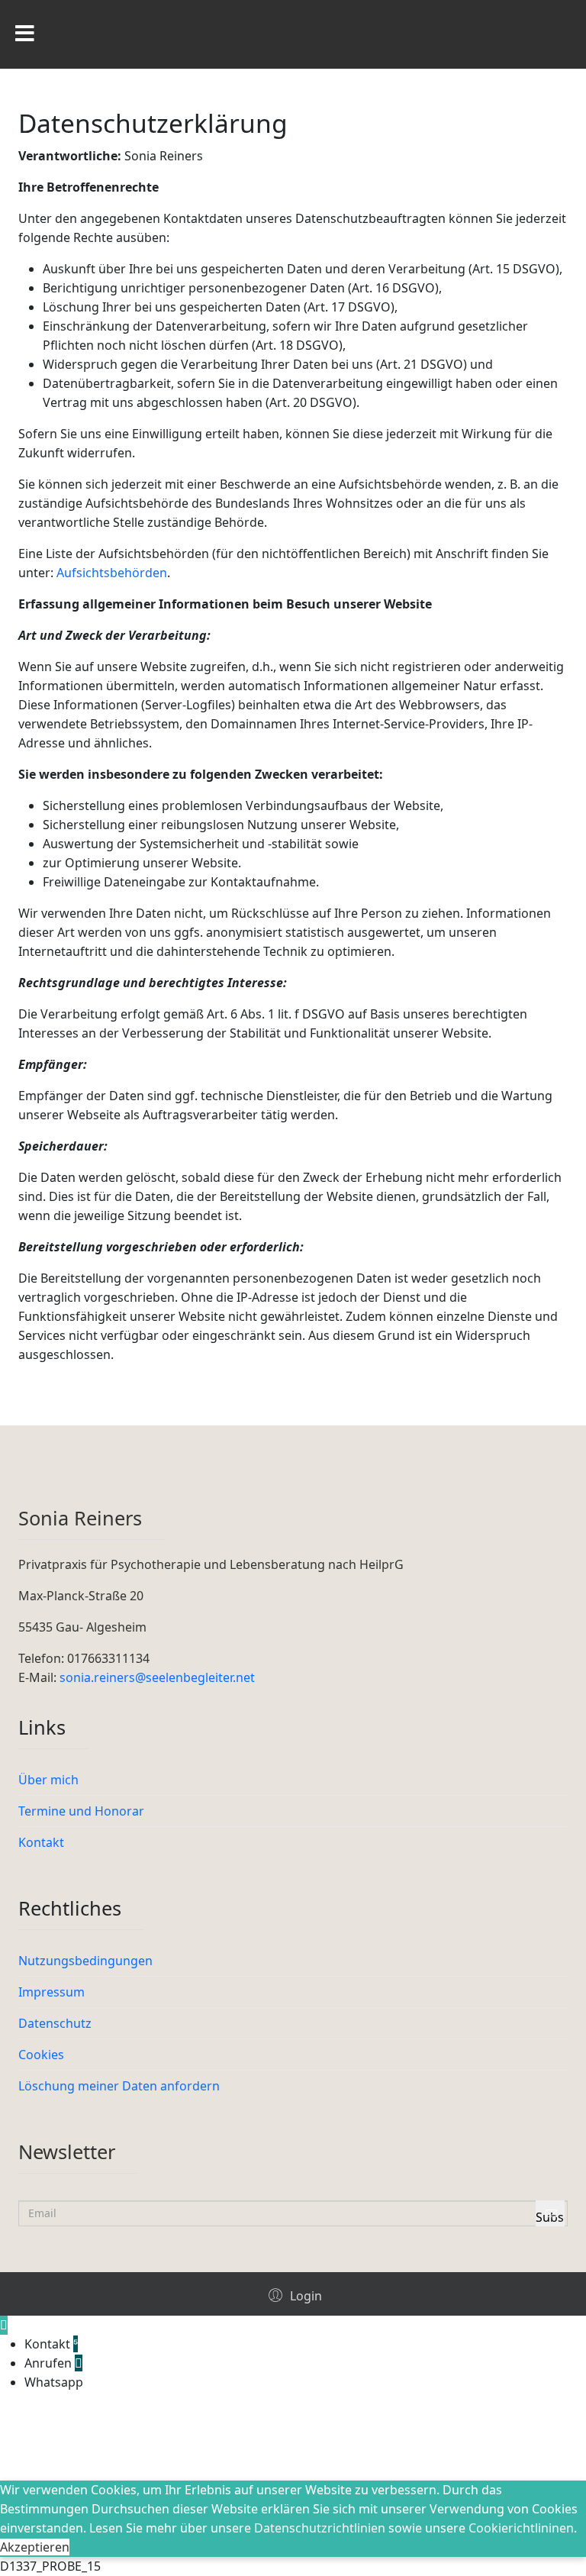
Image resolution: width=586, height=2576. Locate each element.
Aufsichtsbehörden (112, 573)
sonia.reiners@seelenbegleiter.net (159, 1677)
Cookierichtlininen (521, 2528)
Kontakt (41, 1842)
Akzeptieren (35, 2547)
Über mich (48, 1780)
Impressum (52, 1992)
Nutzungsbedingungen (85, 1961)
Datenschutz (55, 2023)
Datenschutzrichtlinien (320, 2528)
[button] (293, 2295)
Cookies (41, 2055)
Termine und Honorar (81, 1811)
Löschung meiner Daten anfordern (119, 2086)
